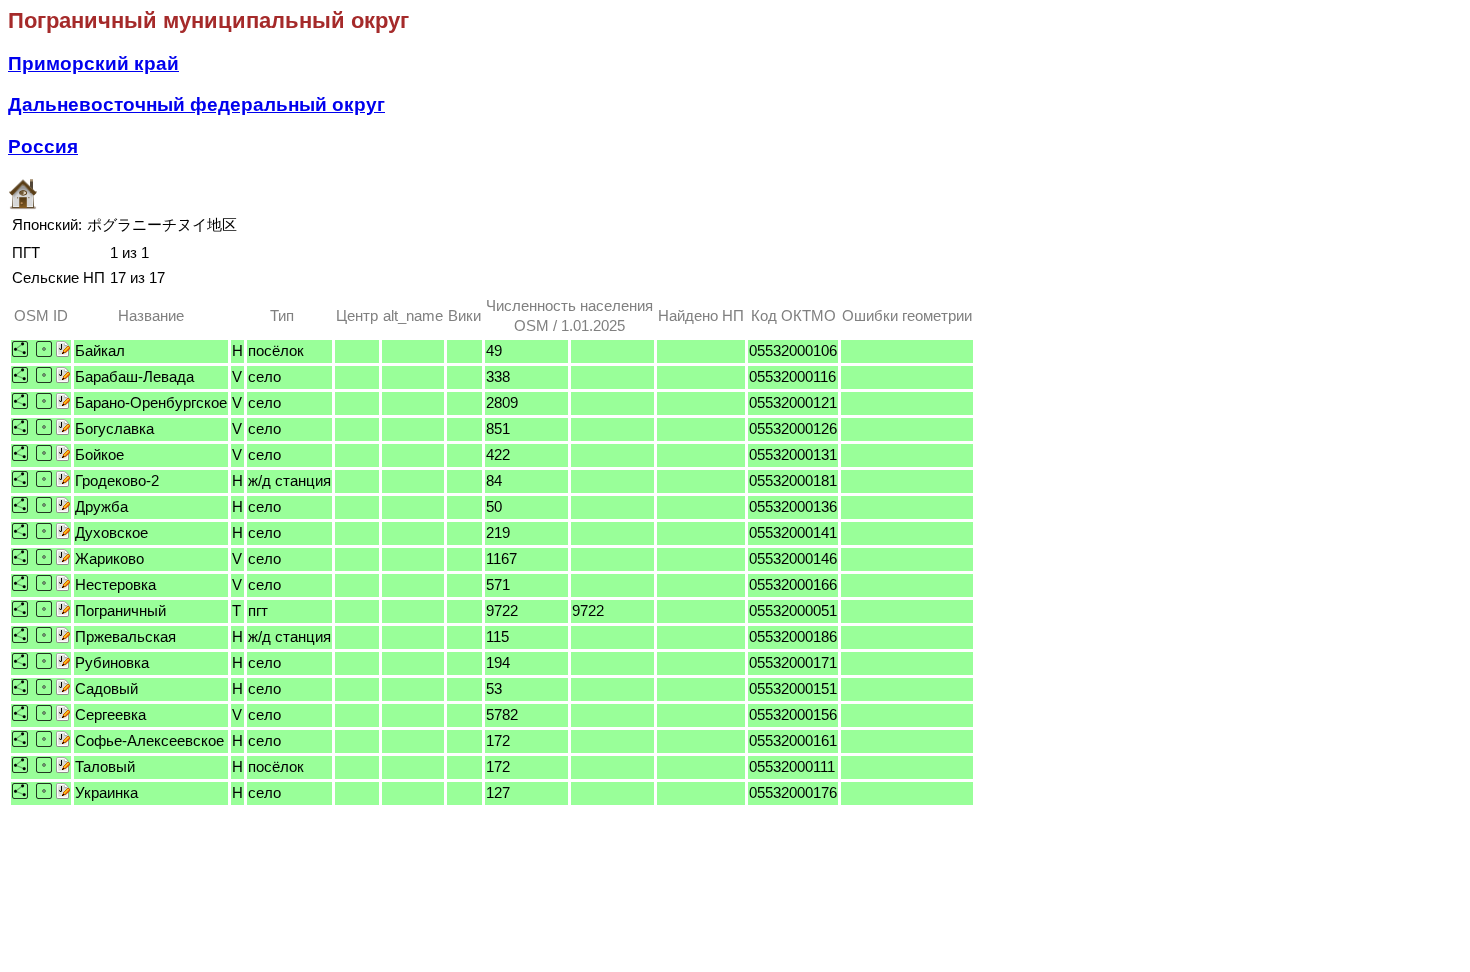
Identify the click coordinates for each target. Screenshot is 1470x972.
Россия (43, 146)
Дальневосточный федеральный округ (196, 104)
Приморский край (93, 63)
